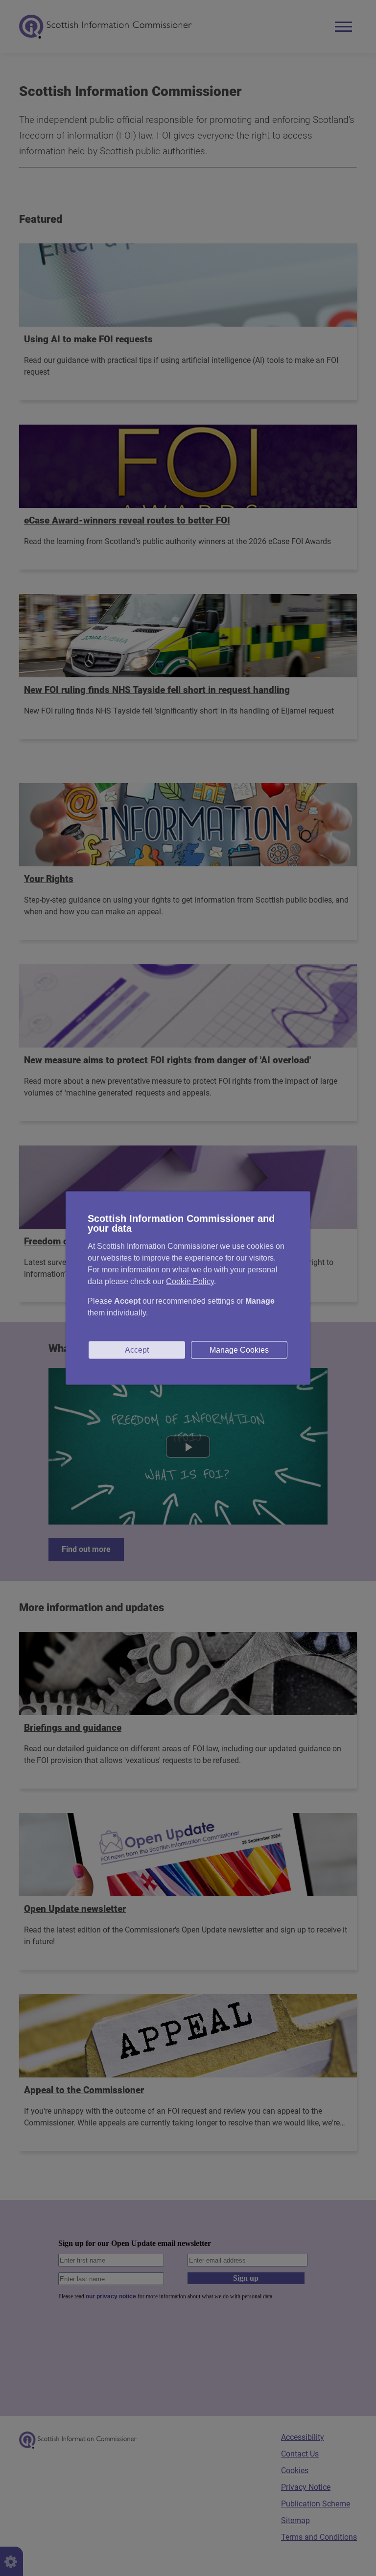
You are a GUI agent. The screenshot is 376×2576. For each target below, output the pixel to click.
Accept (137, 1350)
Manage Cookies (239, 1350)
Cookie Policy (190, 1281)
